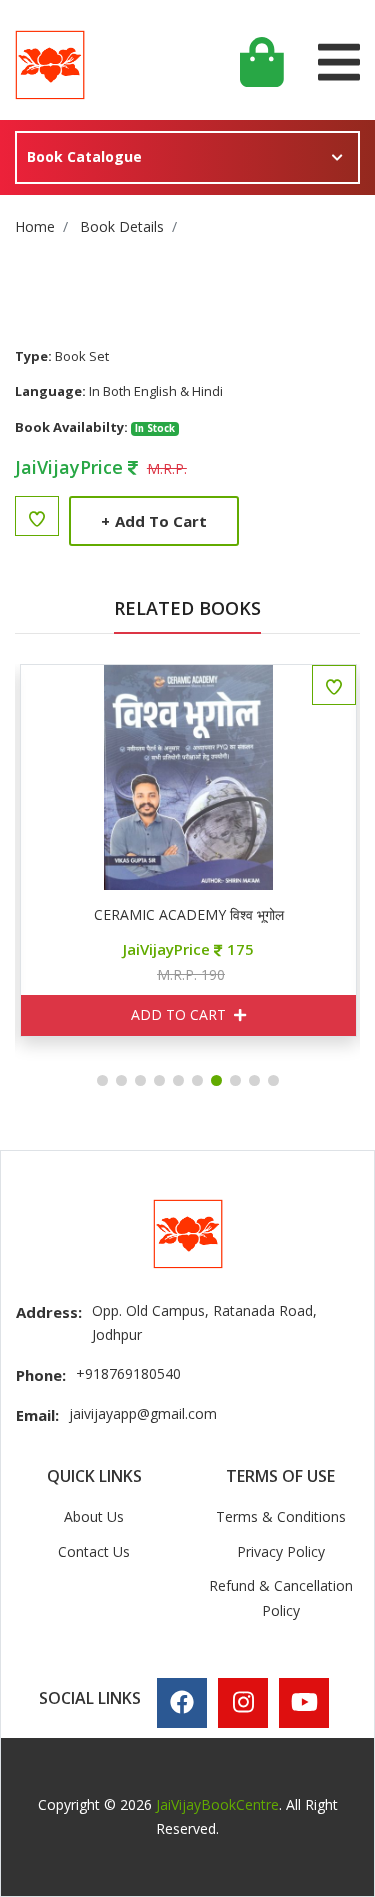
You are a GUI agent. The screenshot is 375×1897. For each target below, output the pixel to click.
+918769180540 (128, 1373)
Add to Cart (154, 521)
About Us (94, 1516)
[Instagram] (243, 1702)
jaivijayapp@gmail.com (143, 1413)
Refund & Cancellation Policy (281, 1598)
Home (35, 226)
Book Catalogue (84, 156)
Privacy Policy (281, 1551)
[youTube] (304, 1702)
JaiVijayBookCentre (217, 1804)
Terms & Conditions (281, 1516)
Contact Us (94, 1551)
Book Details (122, 226)
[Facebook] (182, 1702)
